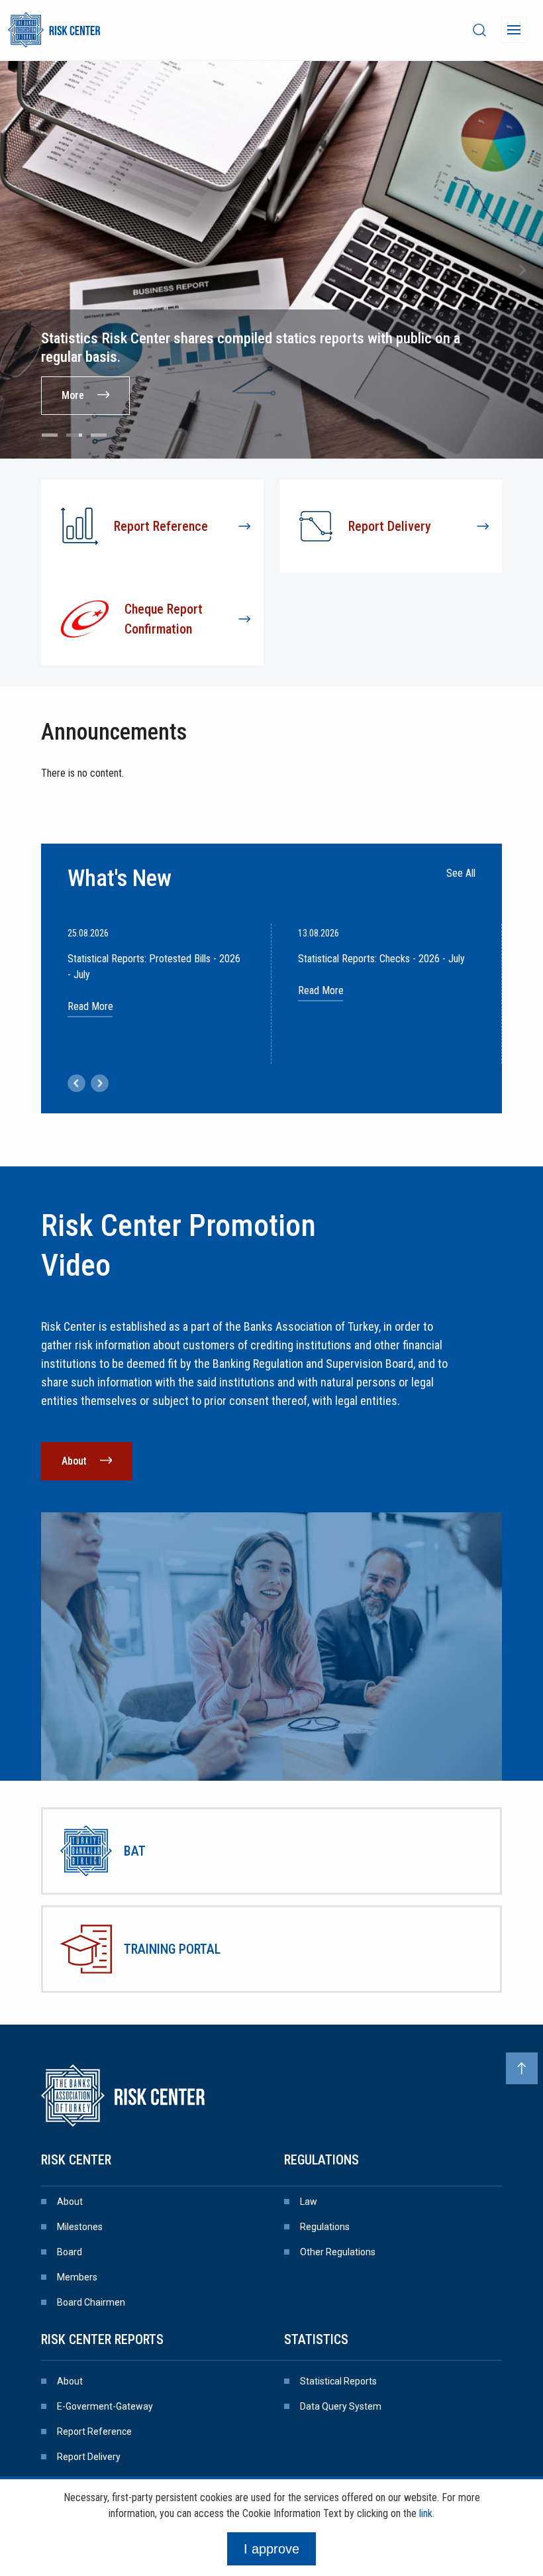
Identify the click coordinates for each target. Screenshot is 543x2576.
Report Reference (94, 2432)
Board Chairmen (91, 2302)
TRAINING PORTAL (172, 1949)
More (73, 395)
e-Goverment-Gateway (105, 2406)
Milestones (80, 2227)
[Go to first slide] (522, 270)
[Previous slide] (21, 270)
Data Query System (341, 2406)
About (74, 1461)
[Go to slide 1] (50, 435)
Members (77, 2277)
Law (309, 2202)
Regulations (321, 2160)
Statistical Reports (338, 2381)
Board (70, 2252)
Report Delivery (89, 2457)
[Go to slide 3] (99, 435)
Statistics (316, 2339)
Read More (90, 1006)
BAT (135, 1851)
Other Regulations (338, 2252)
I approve (271, 2549)
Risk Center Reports (102, 2339)
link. (427, 2513)
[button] (76, 1083)
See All (461, 873)
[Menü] (514, 30)
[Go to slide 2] (74, 435)
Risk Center (76, 2160)
